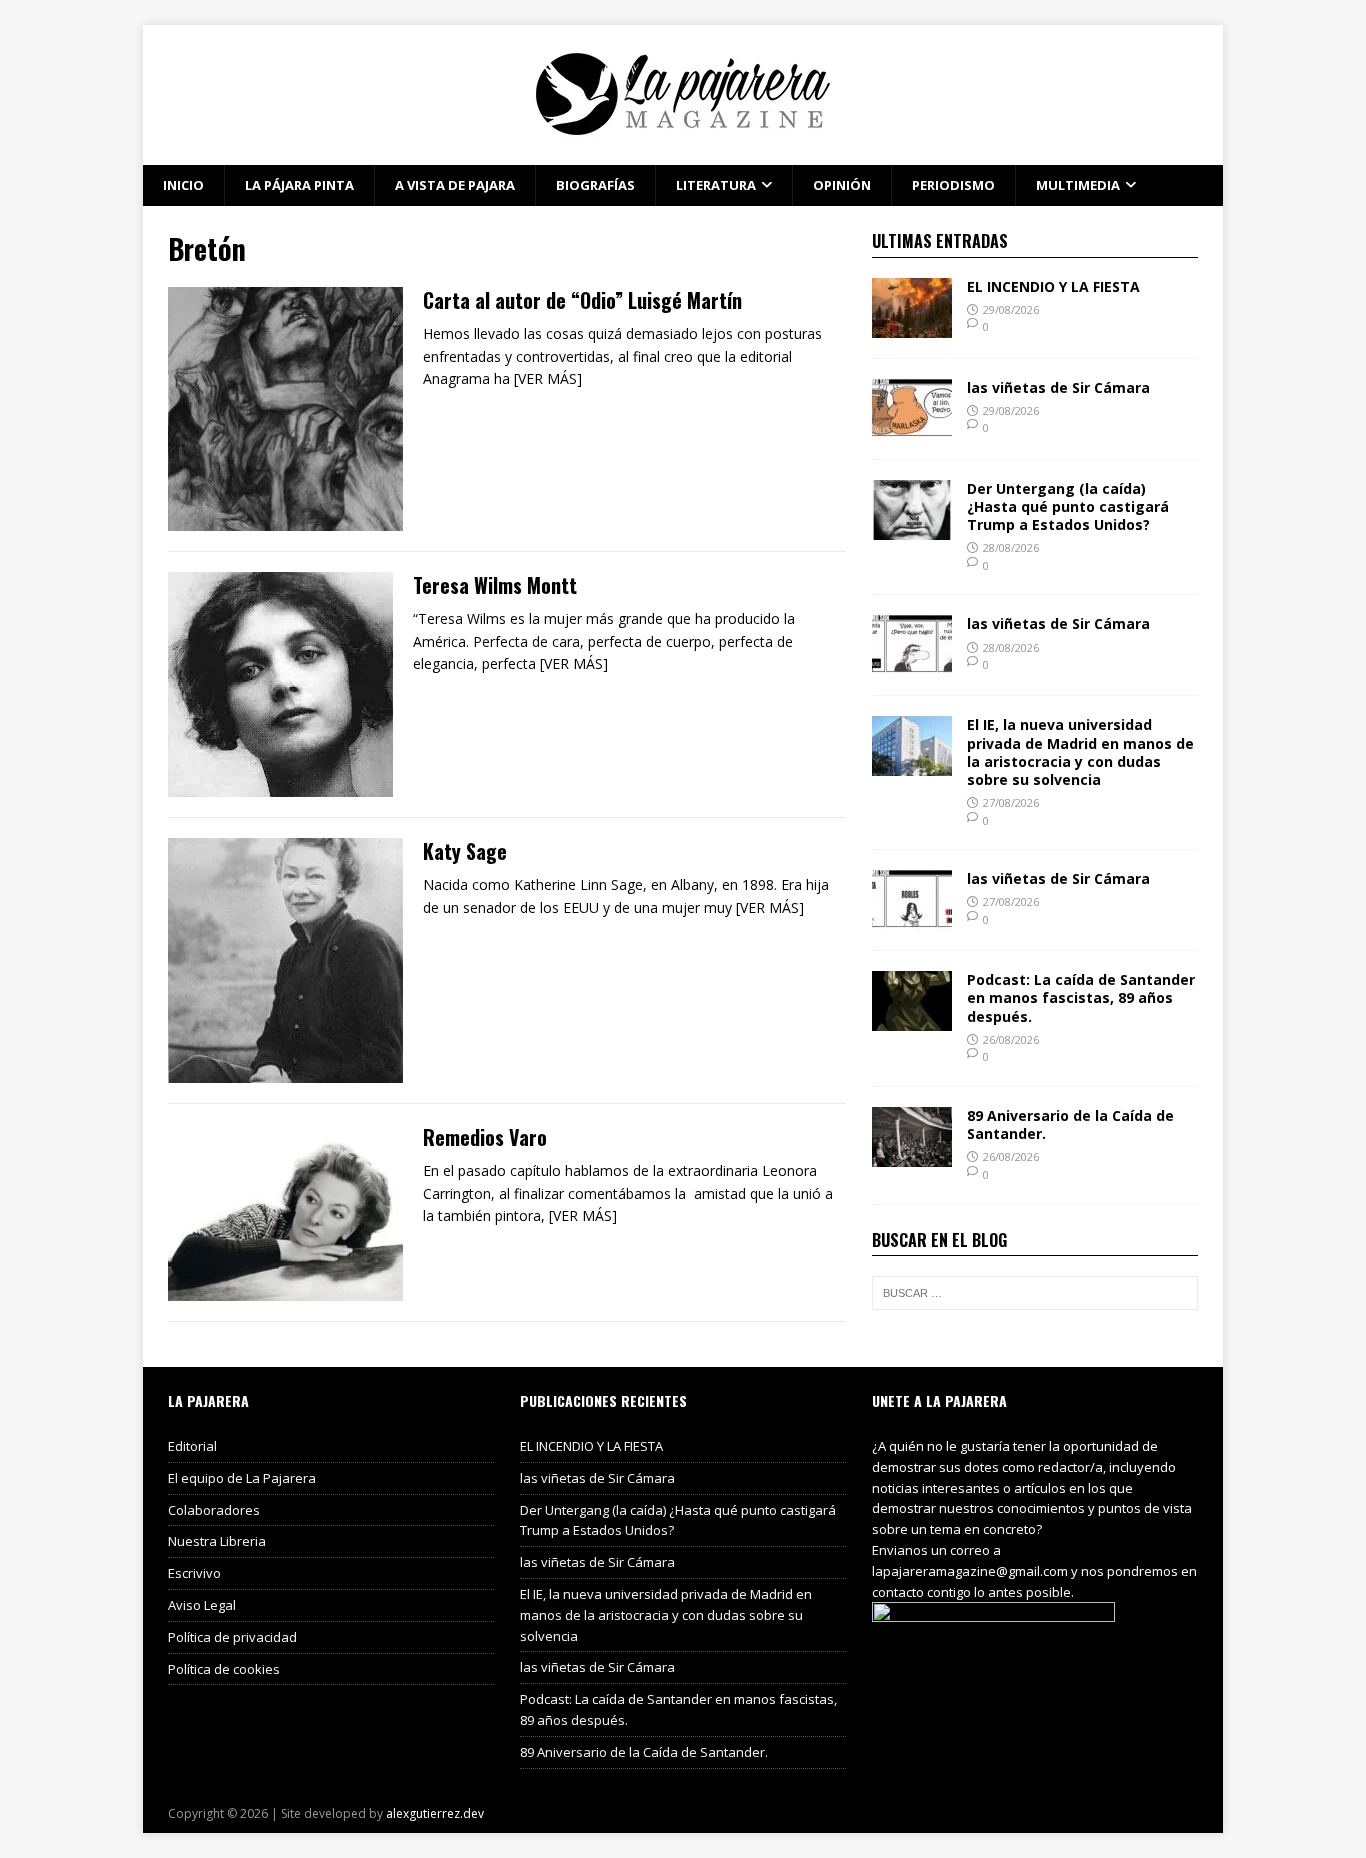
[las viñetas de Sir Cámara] (912, 426)
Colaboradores (214, 1510)
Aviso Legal (202, 1605)
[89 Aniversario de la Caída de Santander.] (912, 1155)
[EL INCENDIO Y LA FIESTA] (912, 325)
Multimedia (1078, 185)
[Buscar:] (1035, 1293)
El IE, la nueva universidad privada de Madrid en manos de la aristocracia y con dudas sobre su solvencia (1080, 752)
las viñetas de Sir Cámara (1058, 387)
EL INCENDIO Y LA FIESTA (1053, 286)
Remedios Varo (485, 1137)
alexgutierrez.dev (435, 1813)
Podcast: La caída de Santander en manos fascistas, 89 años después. (1081, 997)
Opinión (842, 185)
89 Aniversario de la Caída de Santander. (1070, 1124)
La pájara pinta (299, 185)
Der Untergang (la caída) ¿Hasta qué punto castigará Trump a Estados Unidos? (1068, 506)
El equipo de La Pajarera (242, 1478)
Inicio (183, 185)
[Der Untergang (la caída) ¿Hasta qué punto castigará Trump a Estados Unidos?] (912, 527)
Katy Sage (465, 851)
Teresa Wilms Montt (495, 585)
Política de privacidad (232, 1637)
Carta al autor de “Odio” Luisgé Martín (582, 300)
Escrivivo (194, 1573)
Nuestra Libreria (217, 1541)
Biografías (595, 185)
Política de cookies (224, 1669)
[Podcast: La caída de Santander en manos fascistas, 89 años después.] (912, 1019)
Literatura (716, 185)
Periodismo (953, 185)
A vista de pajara (455, 185)
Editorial (192, 1446)
